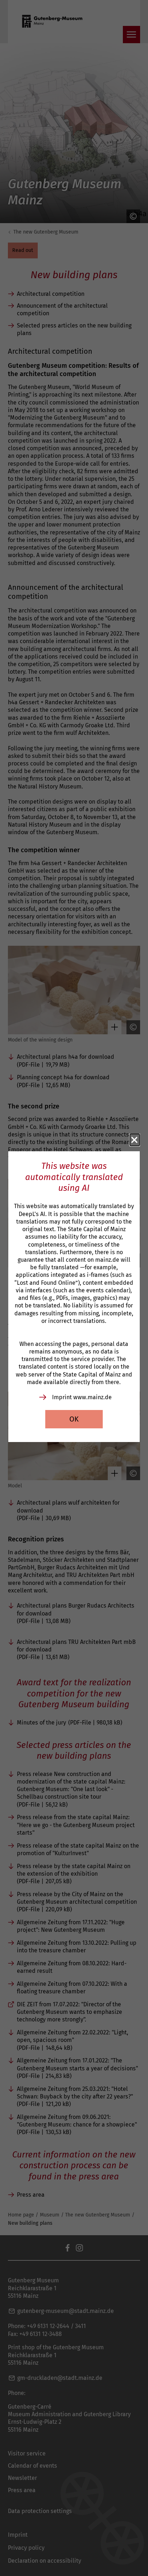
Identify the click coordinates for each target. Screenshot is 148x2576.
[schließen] (135, 1140)
